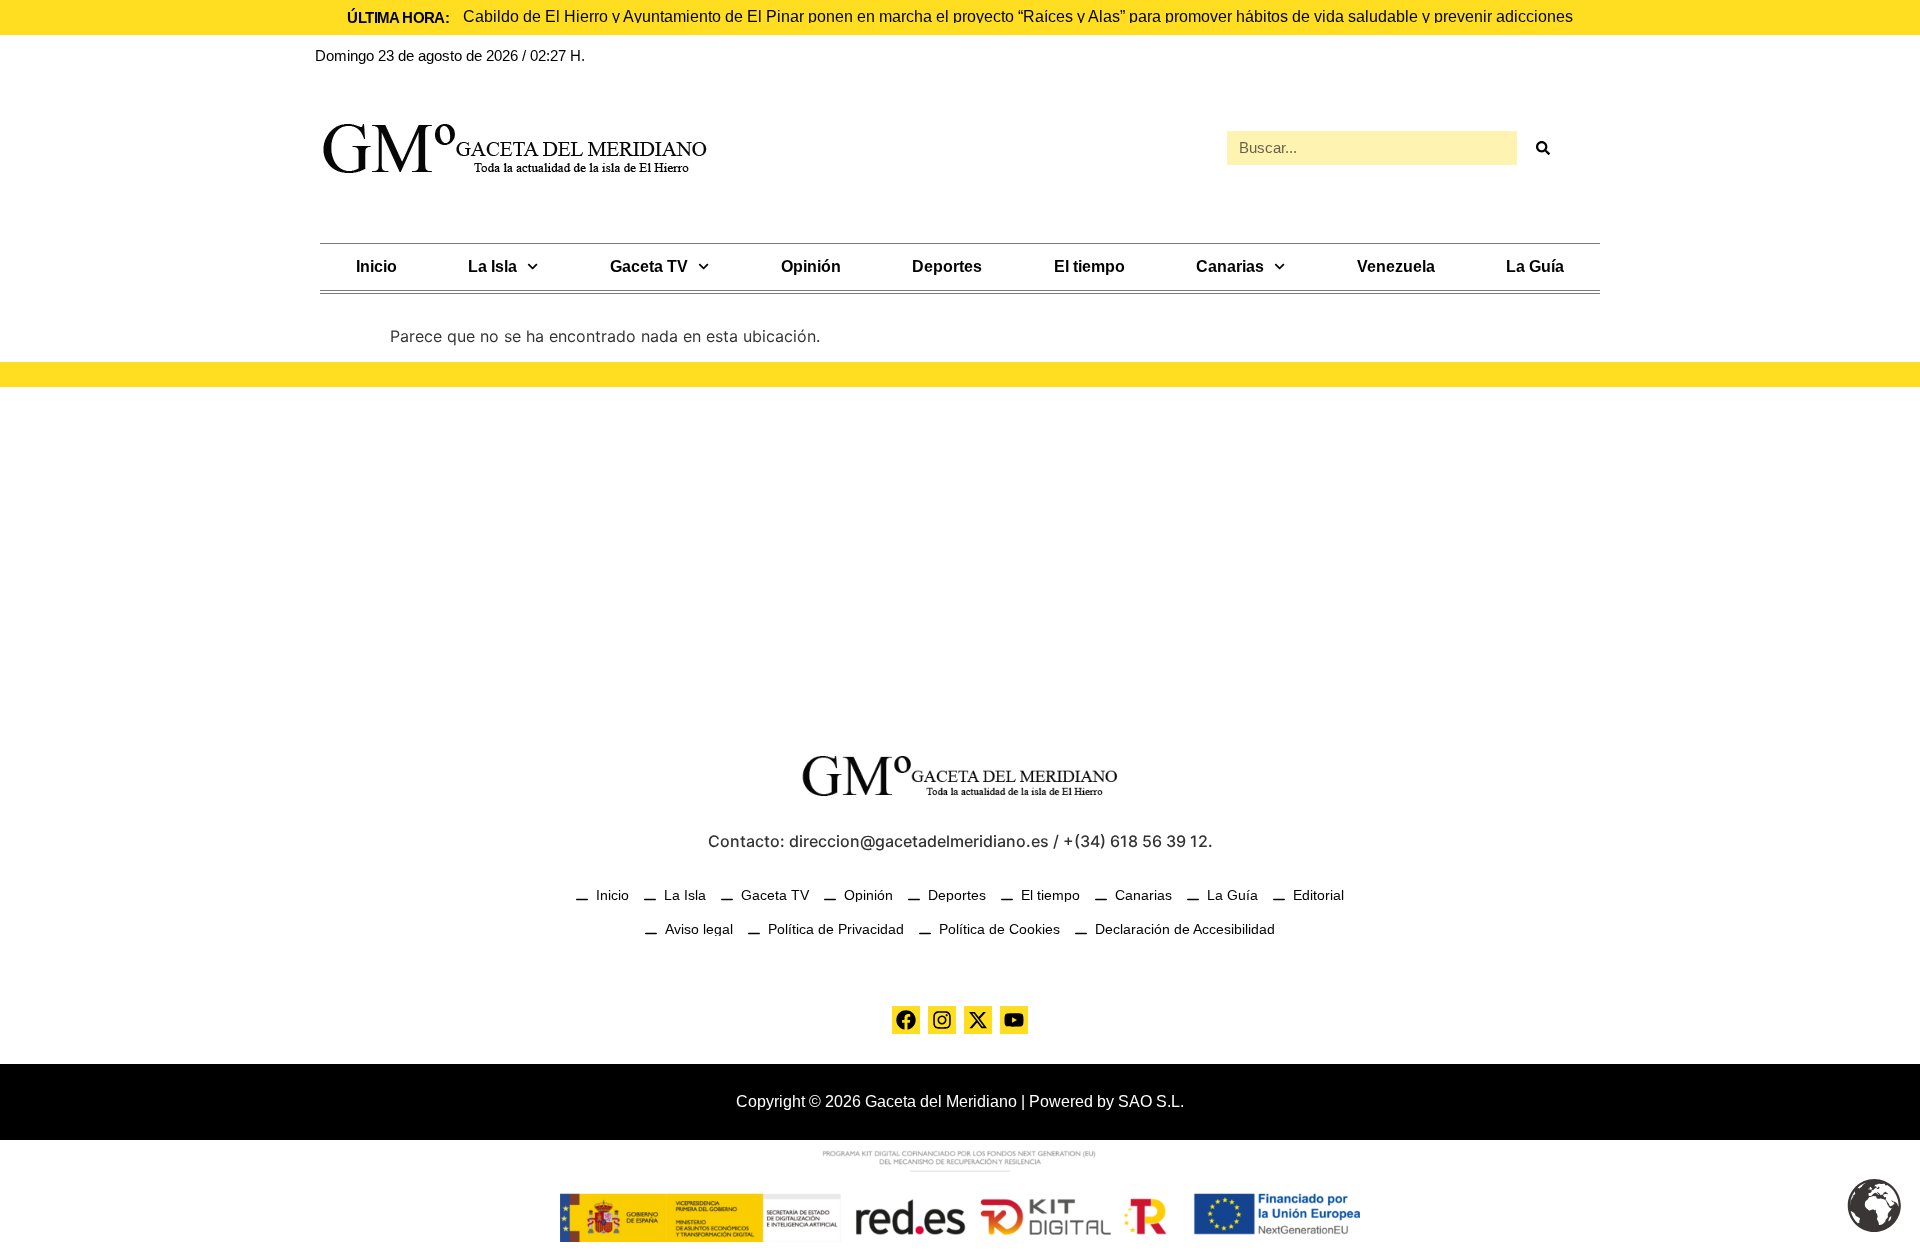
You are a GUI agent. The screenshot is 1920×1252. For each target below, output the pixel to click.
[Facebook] (906, 1020)
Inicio (376, 266)
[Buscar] (1542, 148)
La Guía (1535, 266)
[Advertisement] (960, 557)
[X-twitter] (978, 1020)
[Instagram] (942, 1020)
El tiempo (1089, 266)
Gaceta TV (649, 266)
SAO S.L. (1151, 1101)
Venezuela (1396, 266)
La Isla (492, 266)
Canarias (1230, 266)
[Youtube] (1014, 1020)
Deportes (947, 266)
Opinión (811, 266)
